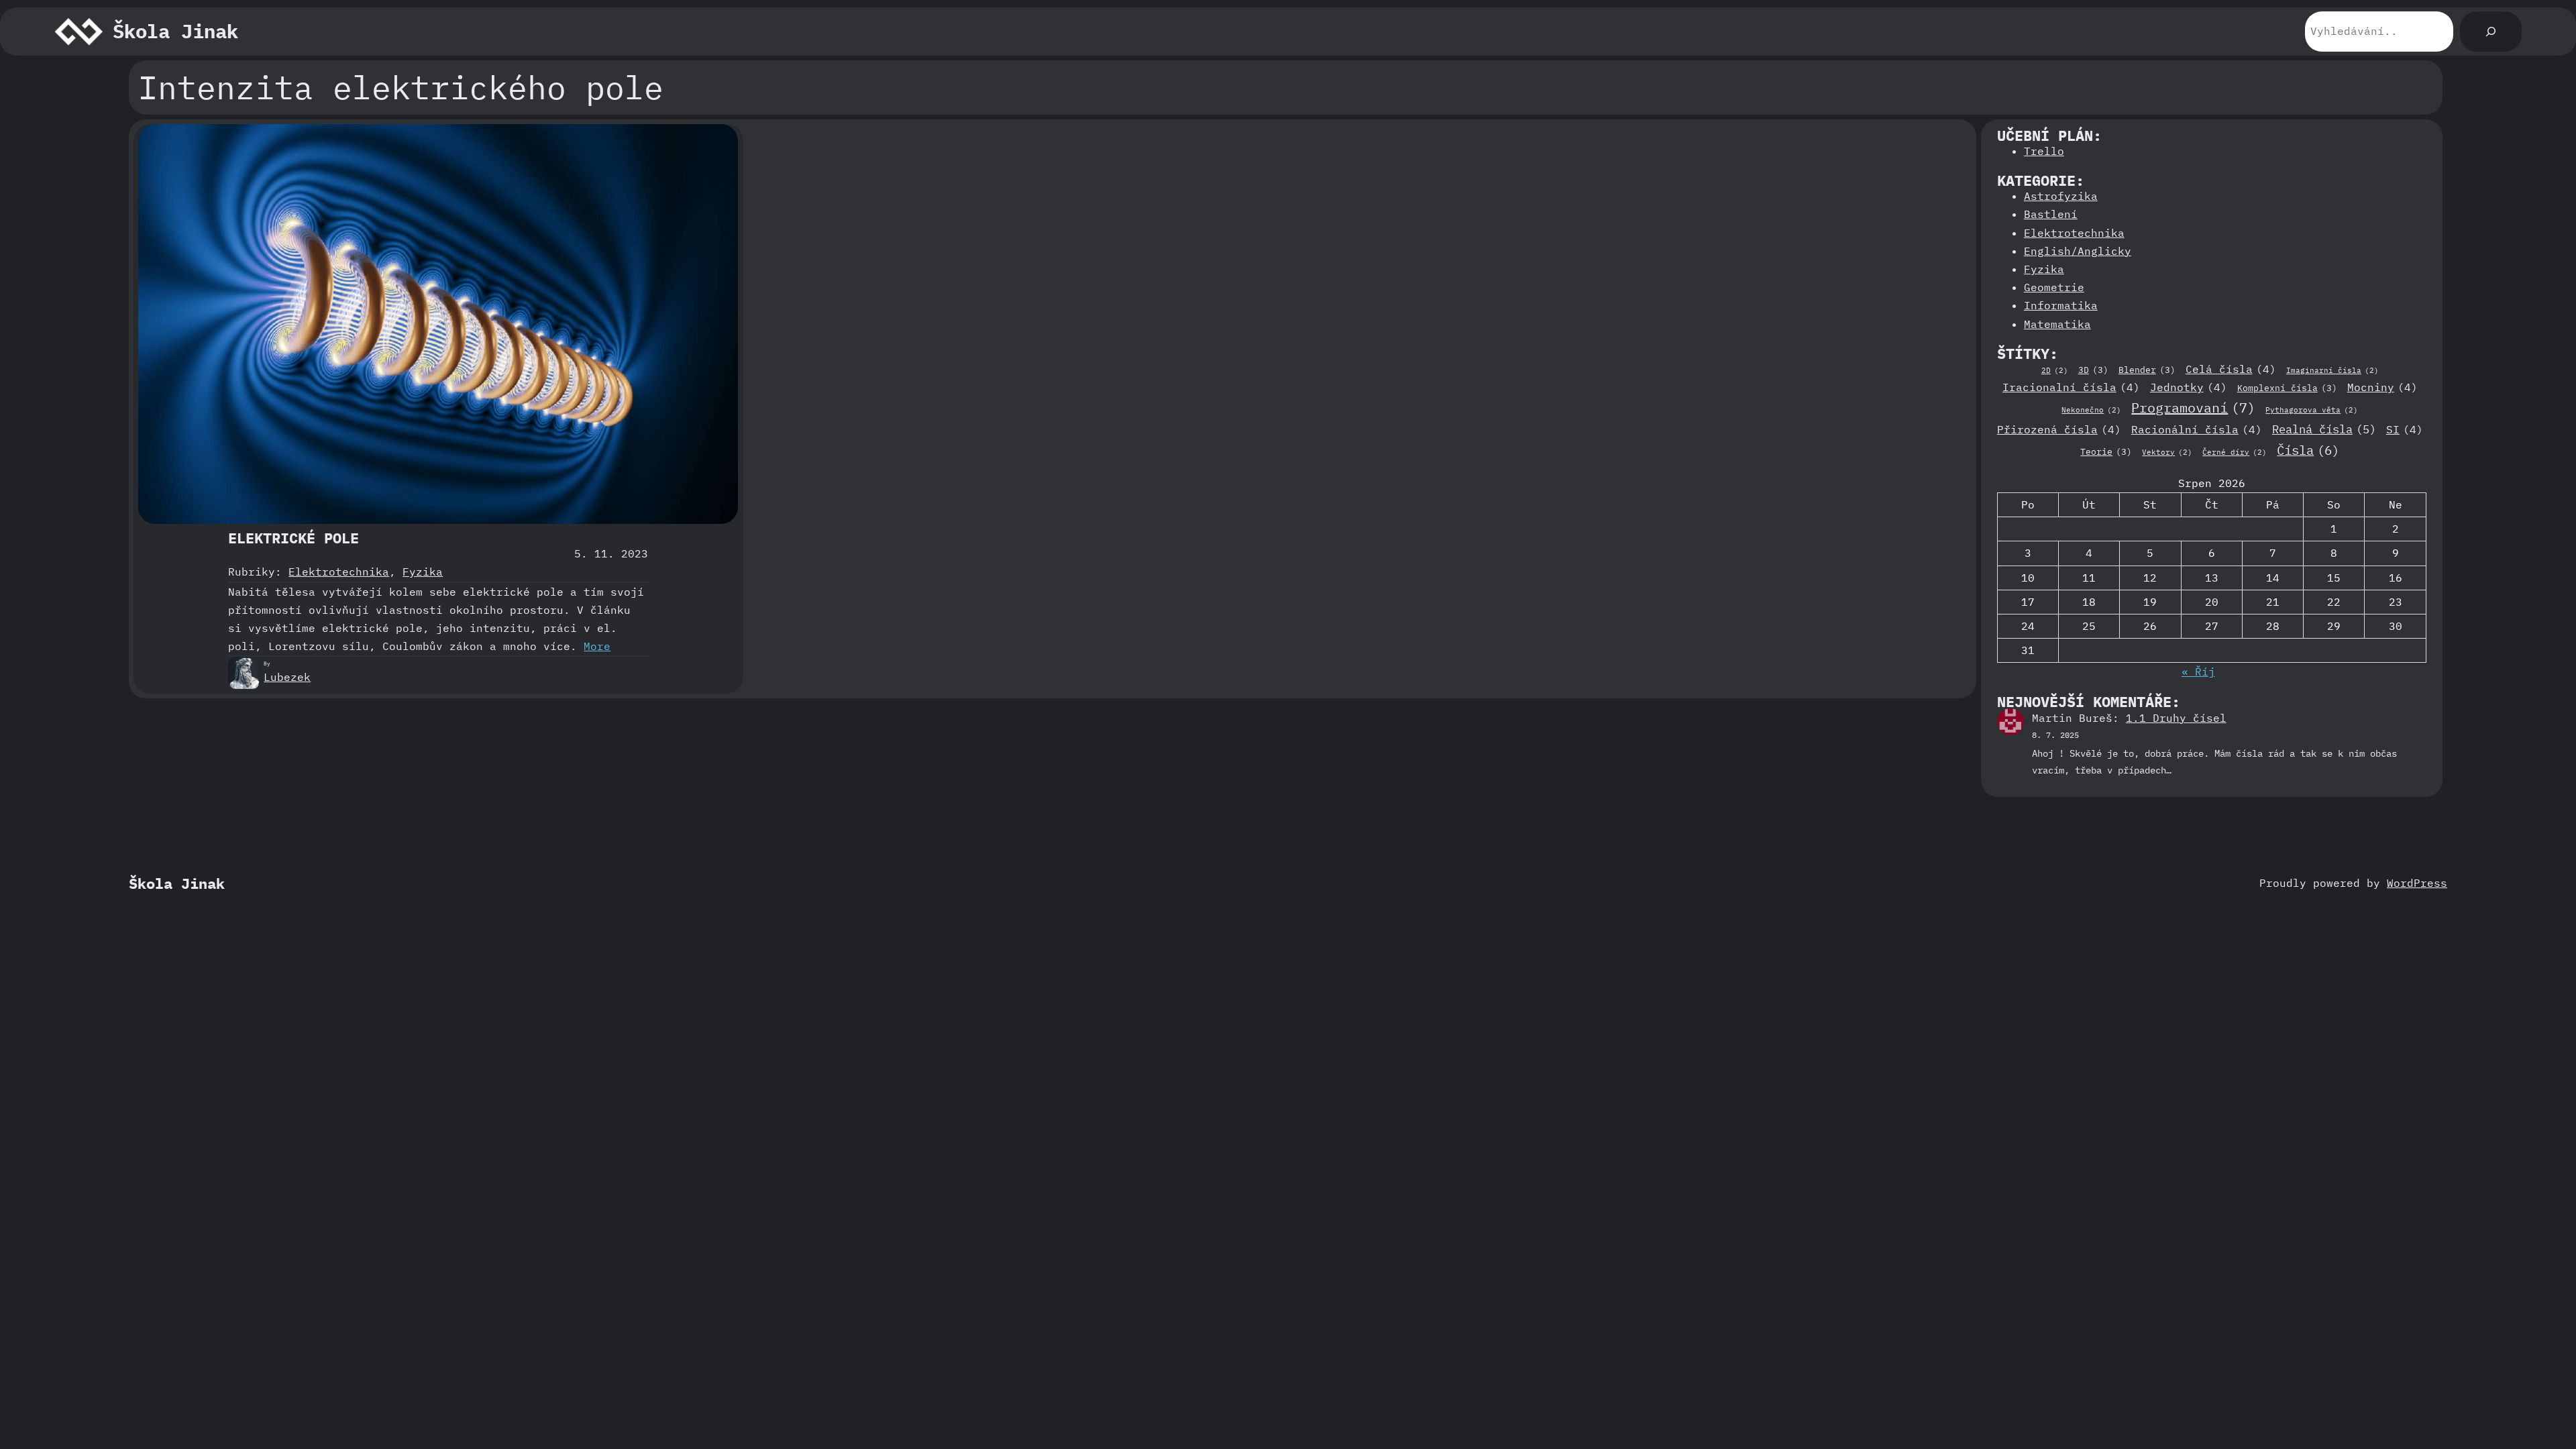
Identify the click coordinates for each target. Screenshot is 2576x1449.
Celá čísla (2231, 369)
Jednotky (2189, 387)
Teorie (2106, 451)
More (597, 646)
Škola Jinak (175, 31)
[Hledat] (2491, 32)
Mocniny (2382, 387)
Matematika (2057, 324)
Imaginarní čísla (2332, 370)
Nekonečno (2091, 410)
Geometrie (2054, 287)
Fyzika (423, 572)
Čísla (2308, 450)
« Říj (2198, 672)
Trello (2044, 151)
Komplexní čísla (2287, 388)
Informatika (2061, 305)
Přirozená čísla (2059, 429)
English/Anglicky (2078, 251)
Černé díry (2235, 452)
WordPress (2417, 883)
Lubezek (287, 677)
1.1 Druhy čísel (2176, 718)
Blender (2147, 370)
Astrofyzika (2061, 196)
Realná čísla (2324, 429)
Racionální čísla (2197, 429)
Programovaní (2193, 408)
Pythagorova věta (2312, 410)
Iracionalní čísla (2071, 387)
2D (2055, 370)
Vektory (2167, 452)
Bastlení (2051, 214)
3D (2093, 370)
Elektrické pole (293, 538)
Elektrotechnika (339, 572)
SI (2405, 429)
